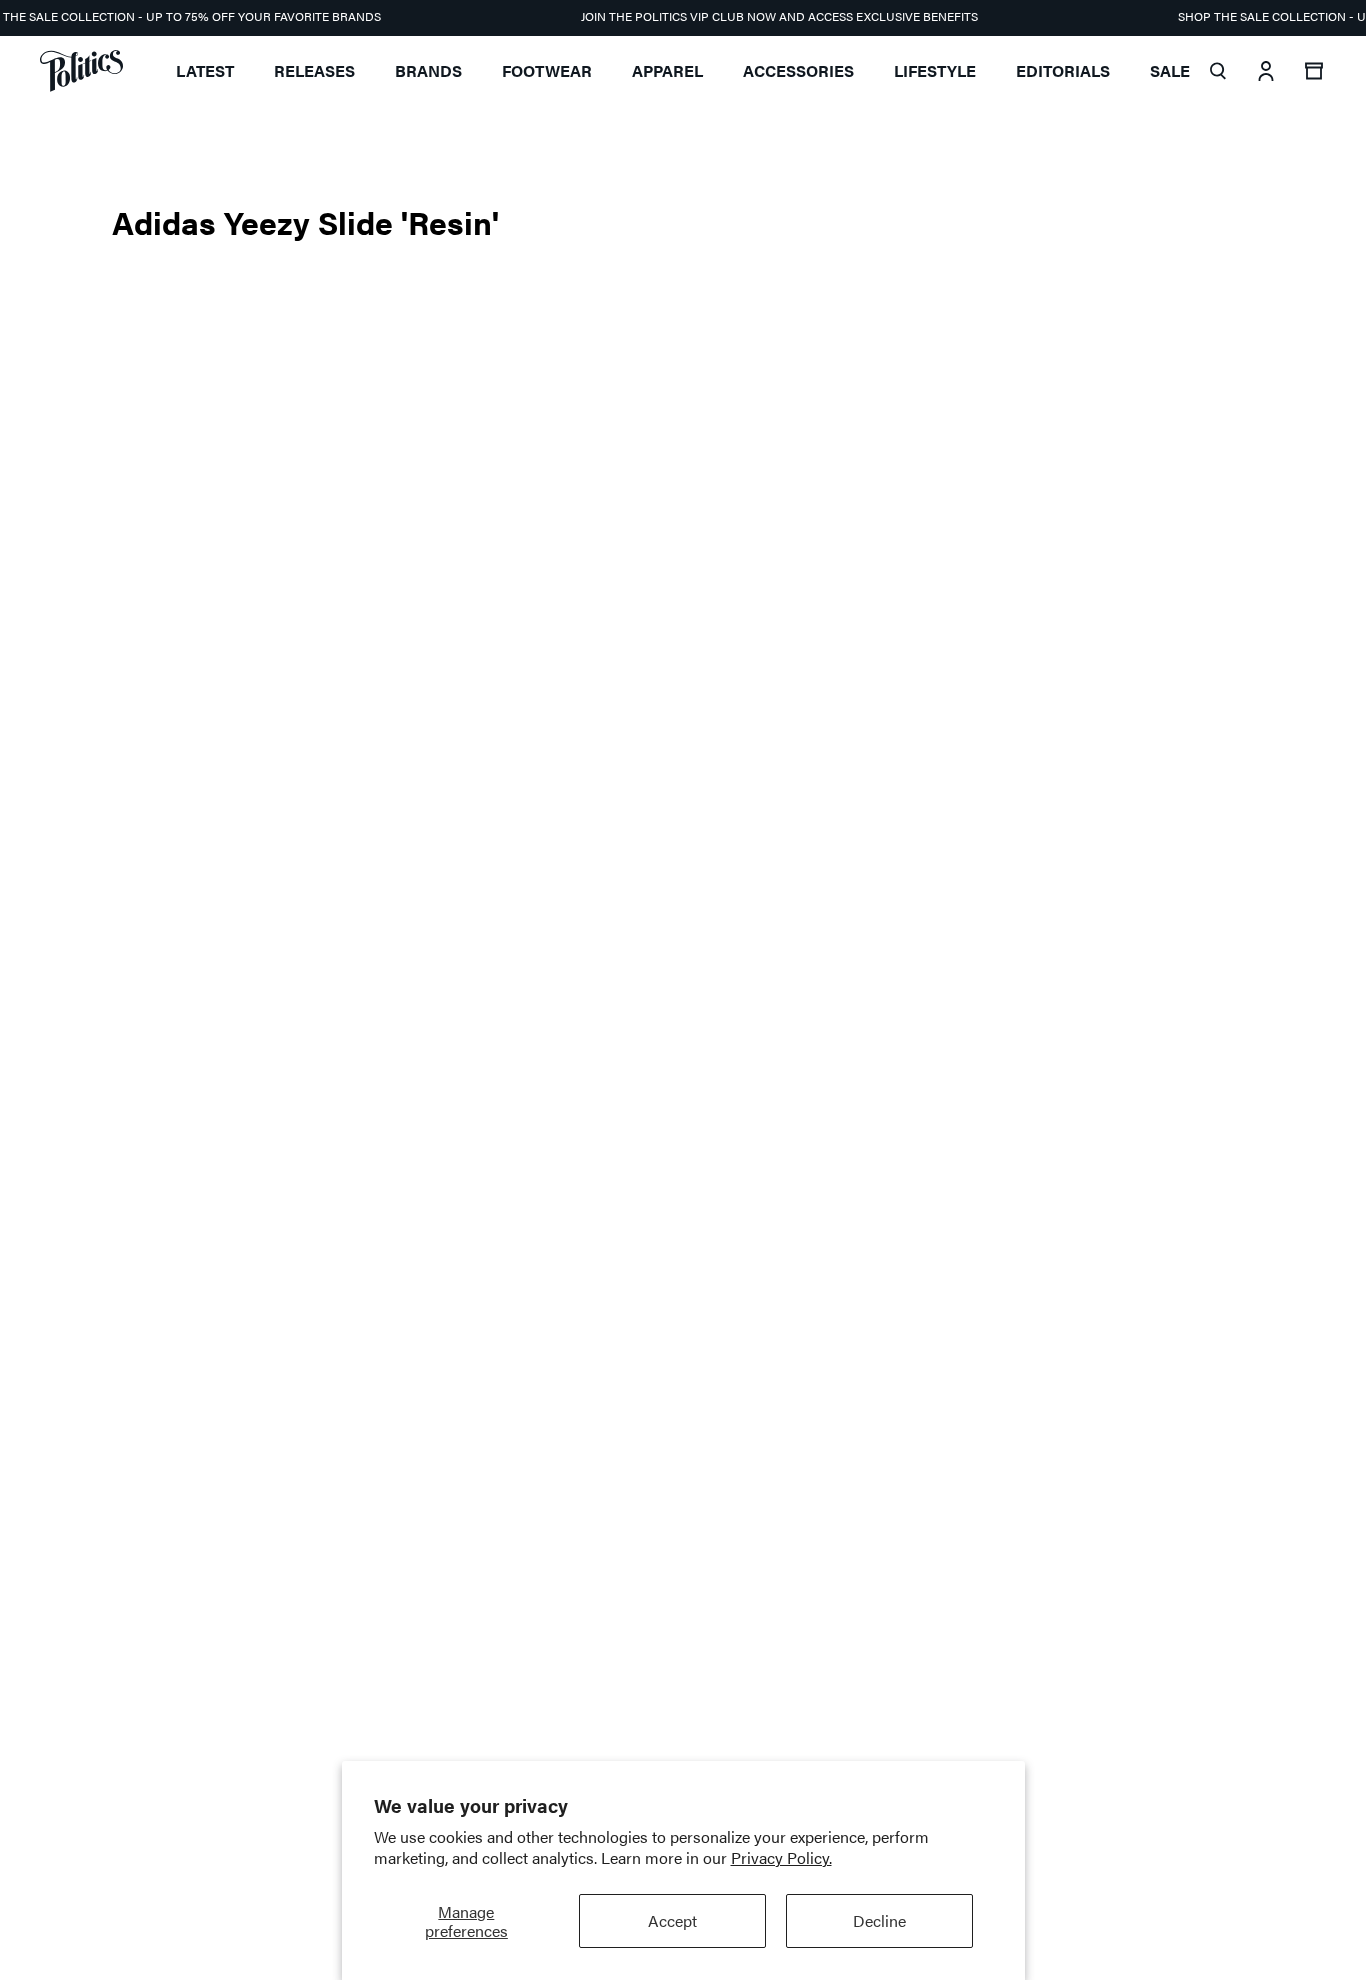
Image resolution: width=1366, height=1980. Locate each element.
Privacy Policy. (781, 1857)
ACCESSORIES (798, 70)
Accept (672, 1920)
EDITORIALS (1063, 70)
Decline (879, 1920)
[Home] (81, 71)
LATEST (205, 70)
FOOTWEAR (547, 70)
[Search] (1218, 71)
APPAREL (667, 70)
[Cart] (1314, 71)
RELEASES (314, 70)
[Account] (1266, 71)
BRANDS (428, 70)
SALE (1170, 70)
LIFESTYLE (935, 70)
